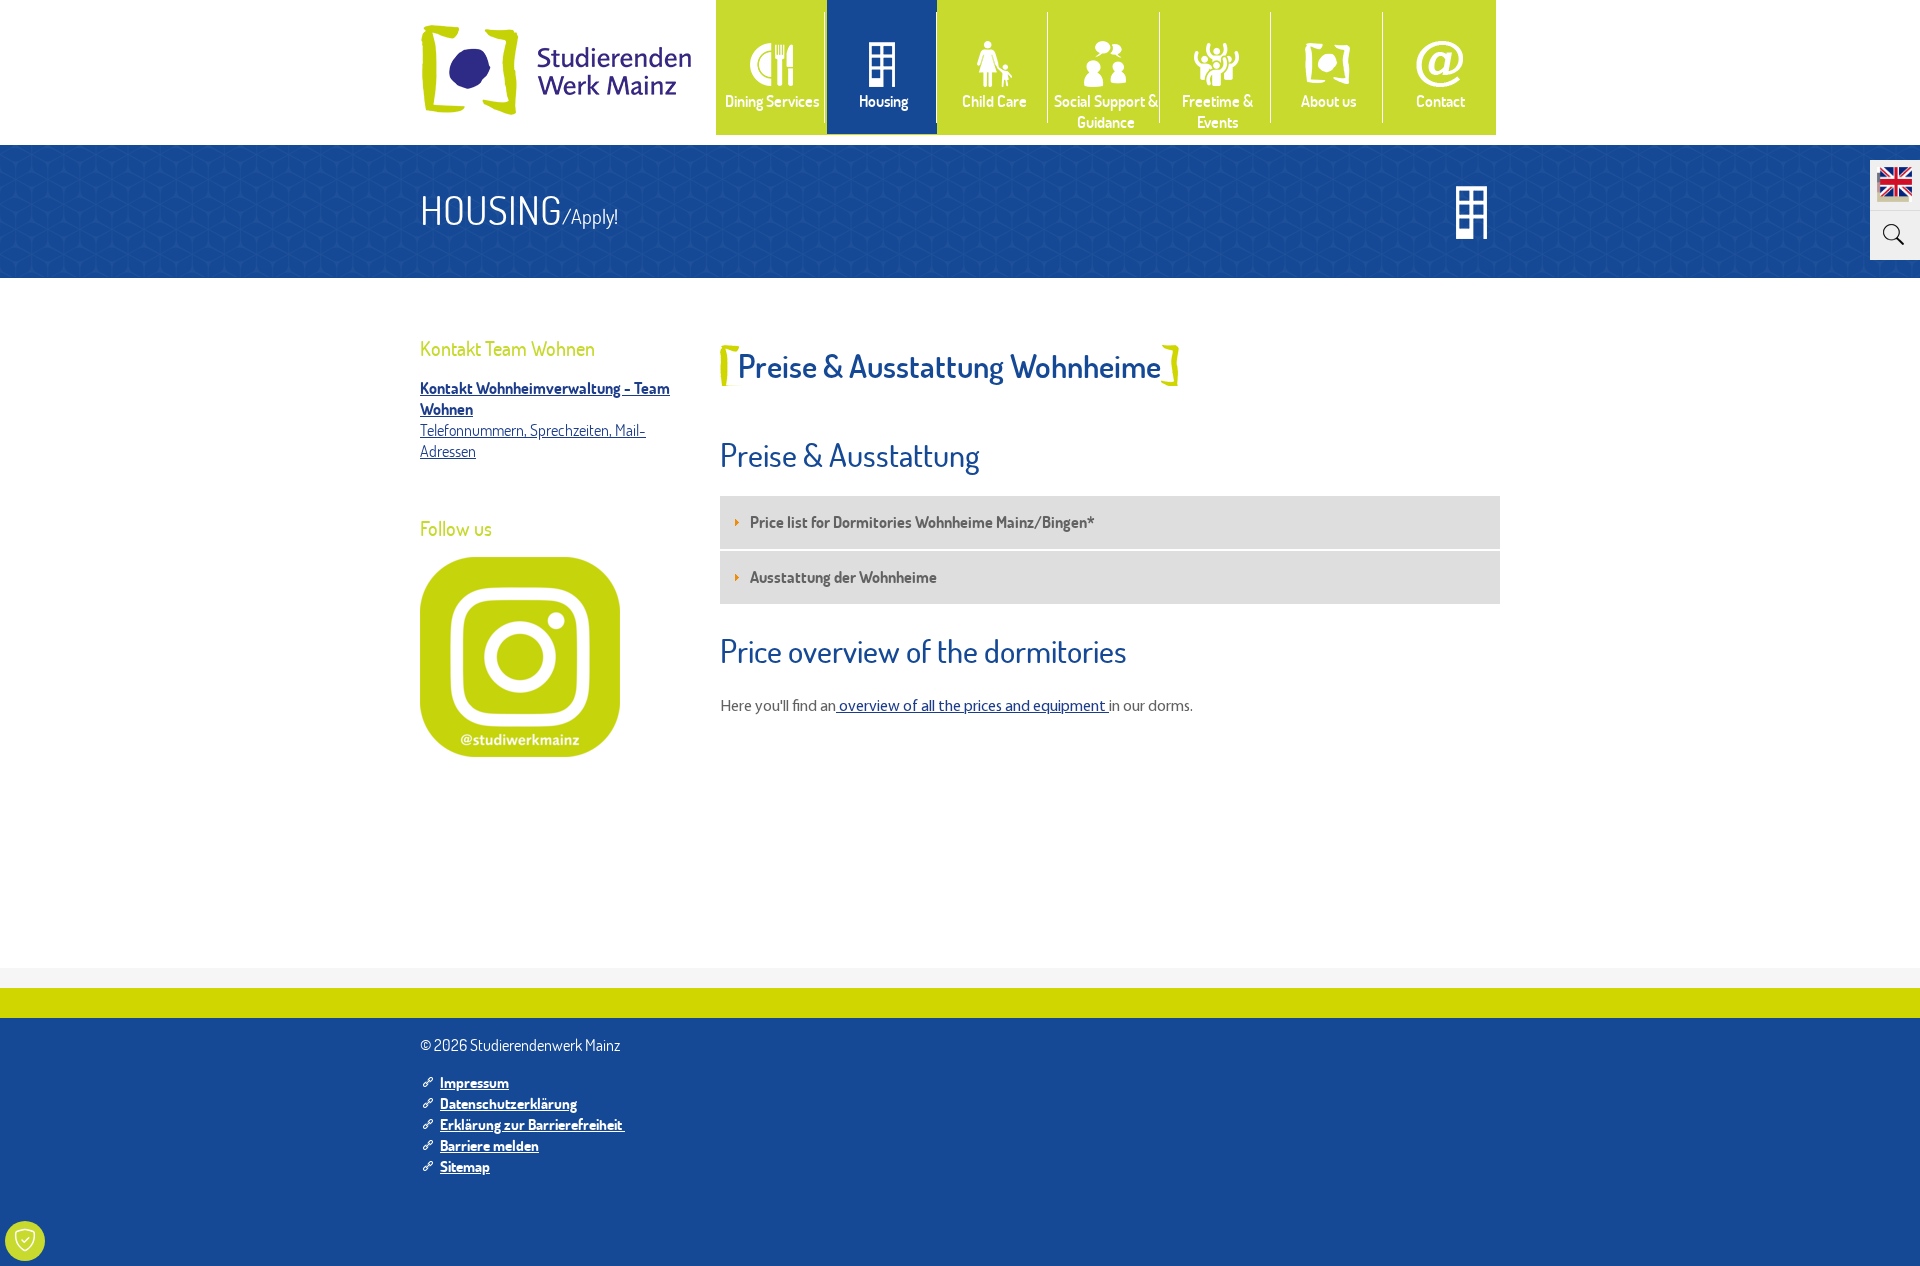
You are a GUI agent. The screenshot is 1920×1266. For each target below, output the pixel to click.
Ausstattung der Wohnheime (843, 576)
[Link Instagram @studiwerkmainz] (520, 657)
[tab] (1110, 522)
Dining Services (772, 100)
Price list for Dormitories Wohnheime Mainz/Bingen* (922, 521)
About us (1328, 100)
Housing (883, 100)
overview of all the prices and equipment (972, 707)
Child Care (994, 100)
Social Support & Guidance (1106, 111)
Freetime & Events (1217, 111)
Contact (1440, 100)
